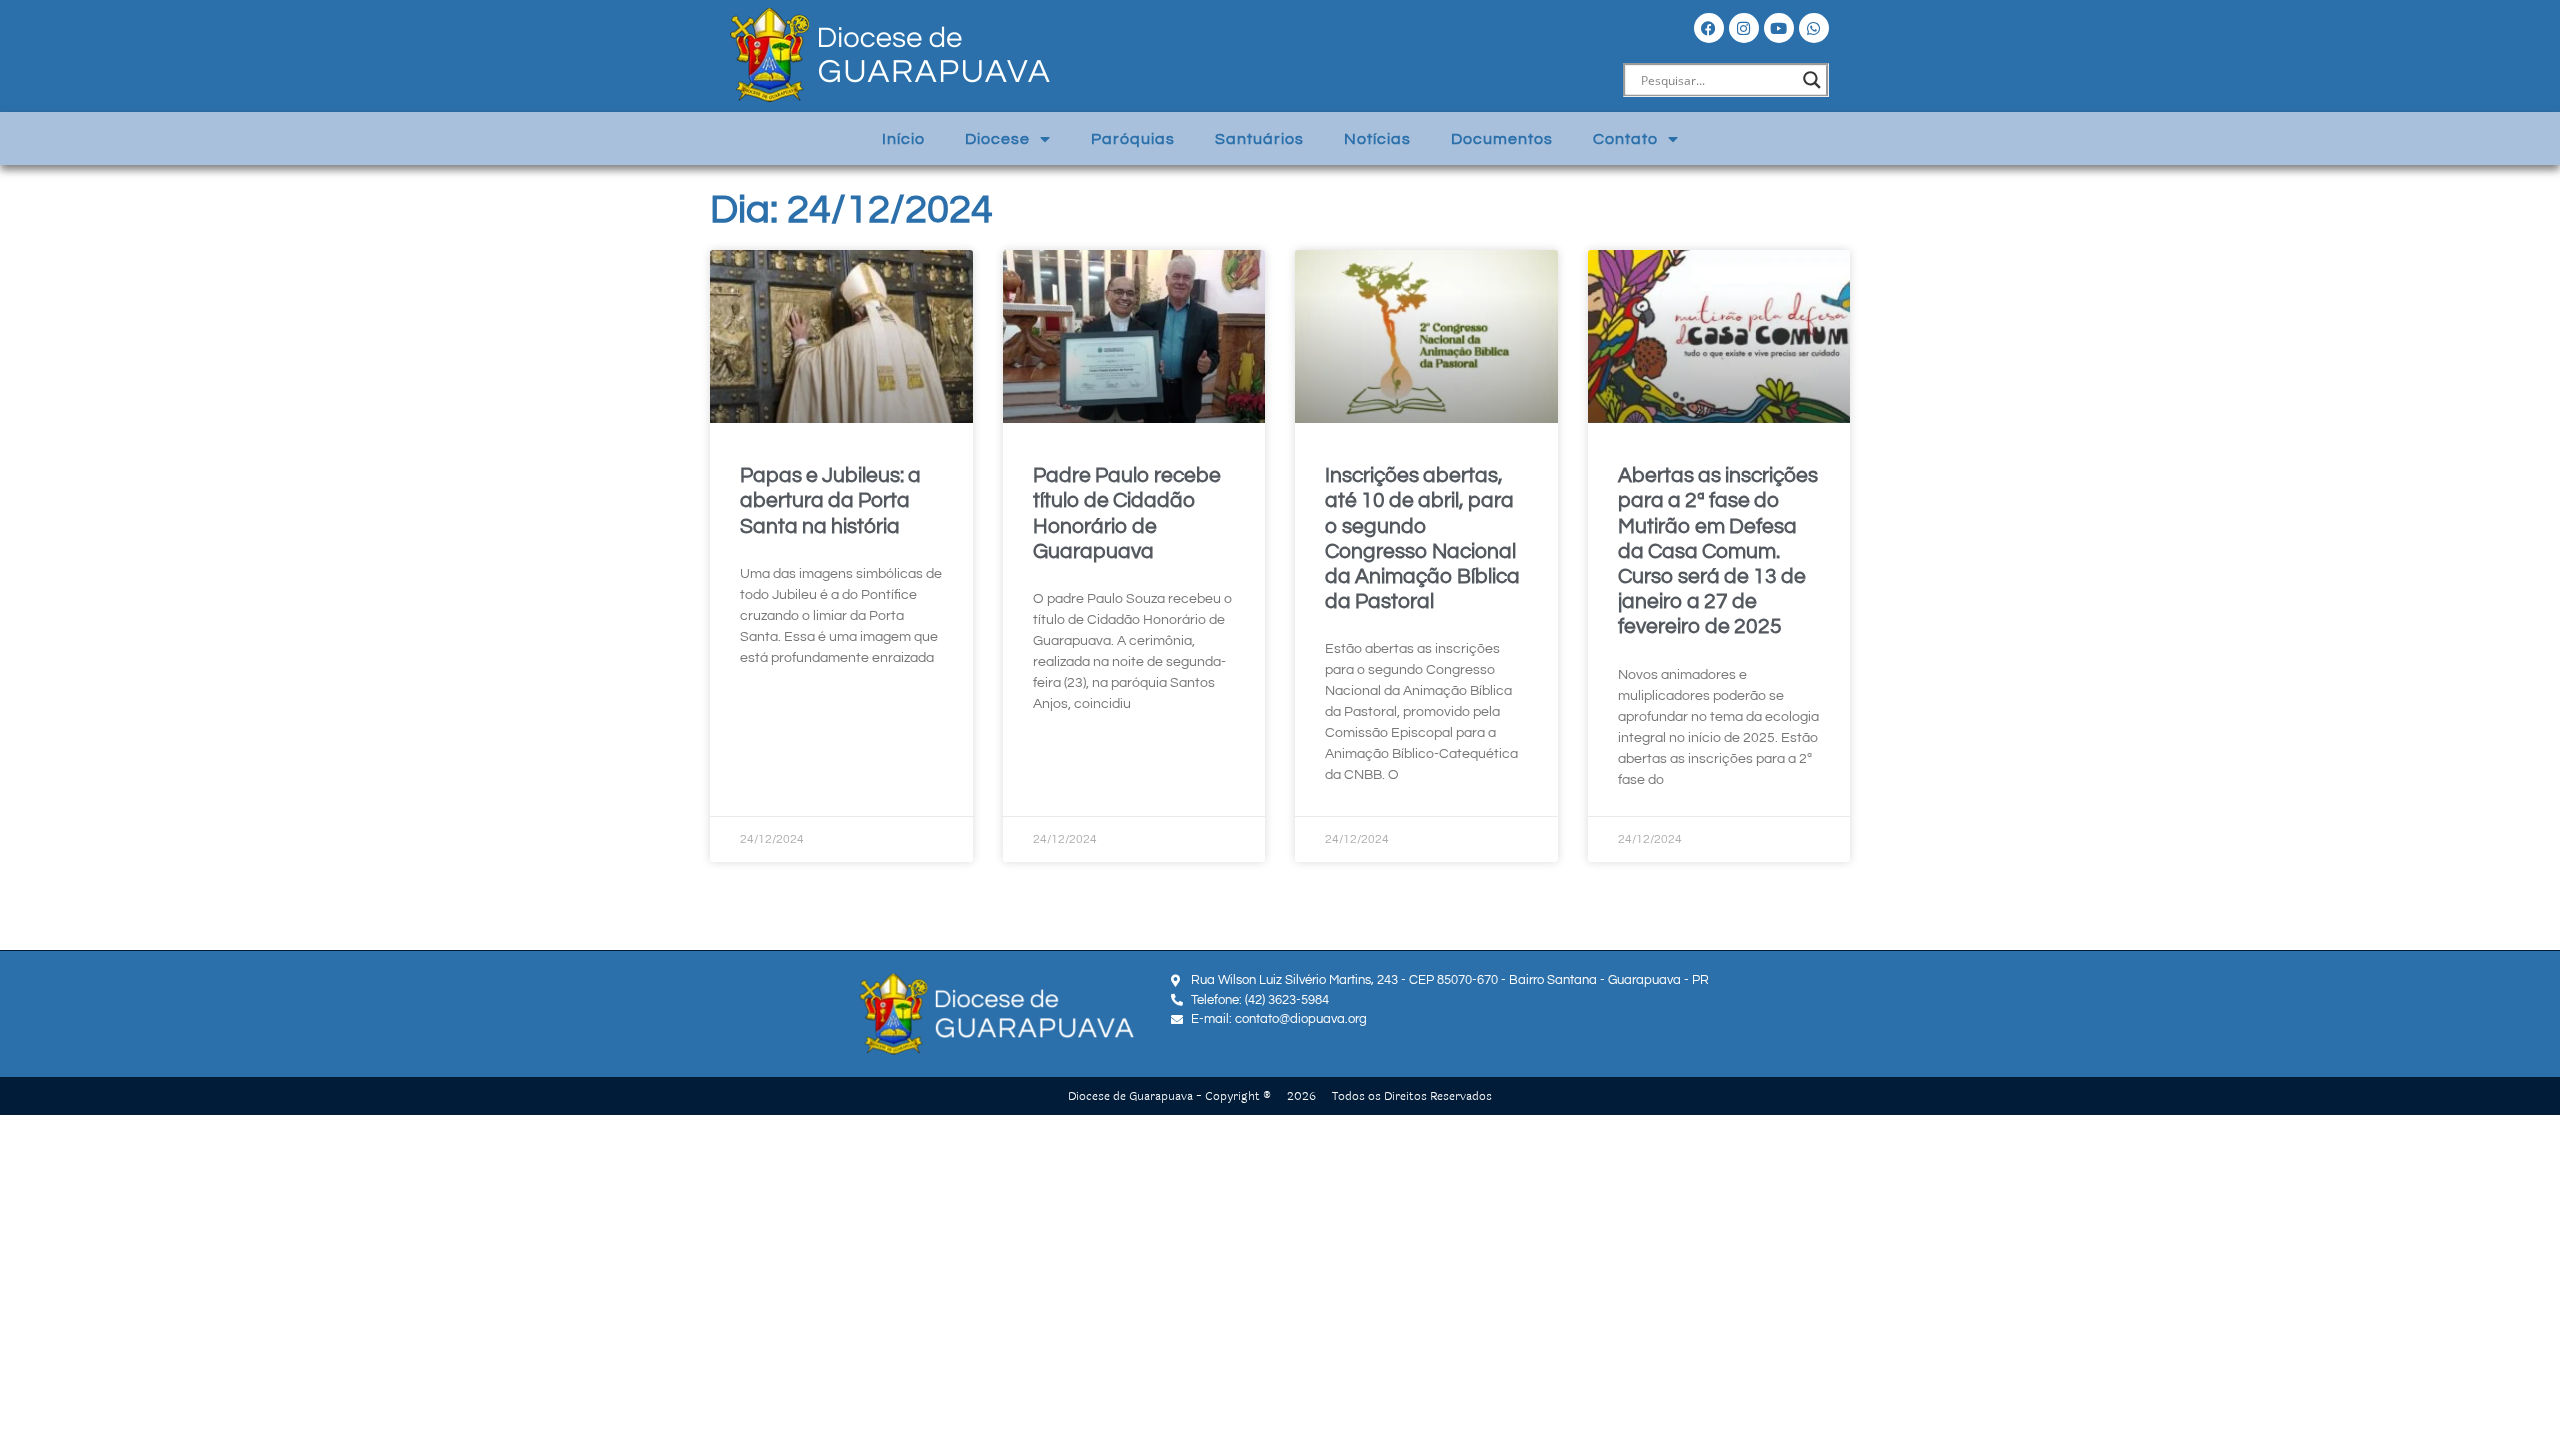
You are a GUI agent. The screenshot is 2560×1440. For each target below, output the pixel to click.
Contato (1625, 139)
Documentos (1502, 139)
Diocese (997, 139)
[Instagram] (1744, 28)
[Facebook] (1709, 28)
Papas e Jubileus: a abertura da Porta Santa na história (830, 500)
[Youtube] (1779, 28)
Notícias (1377, 139)
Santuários (1259, 139)
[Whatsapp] (1814, 28)
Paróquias (1133, 139)
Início (903, 139)
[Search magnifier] (1812, 80)
